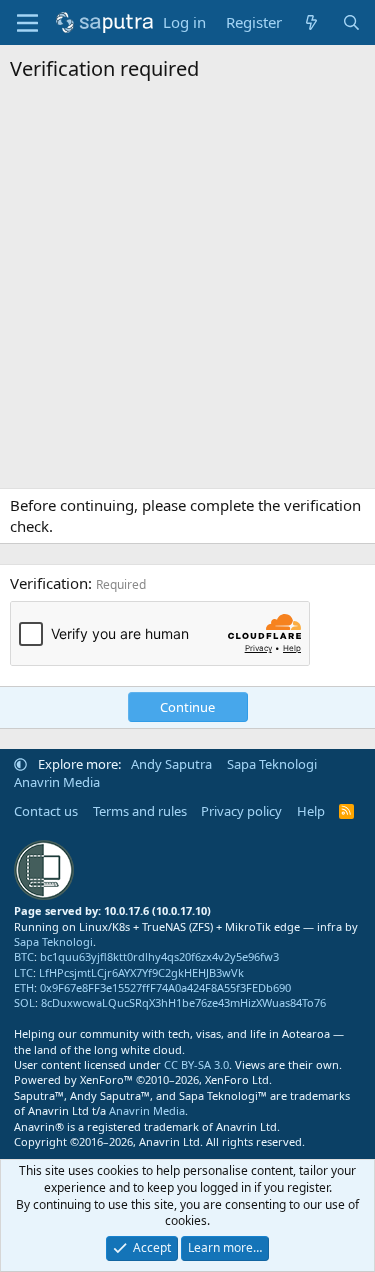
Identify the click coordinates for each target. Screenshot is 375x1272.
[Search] (351, 22)
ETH (24, 987)
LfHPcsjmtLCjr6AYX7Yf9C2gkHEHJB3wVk (141, 972)
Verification (49, 583)
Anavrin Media (57, 782)
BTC (24, 956)
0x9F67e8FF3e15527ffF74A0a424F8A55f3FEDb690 (165, 987)
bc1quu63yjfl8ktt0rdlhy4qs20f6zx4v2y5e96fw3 (159, 956)
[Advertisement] (187, 290)
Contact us (46, 811)
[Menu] (27, 23)
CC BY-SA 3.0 (196, 1064)
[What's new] (311, 22)
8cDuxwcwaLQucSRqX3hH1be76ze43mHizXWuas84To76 (183, 1002)
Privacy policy (241, 811)
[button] (20, 764)
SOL (24, 1002)
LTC (23, 972)
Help (311, 811)
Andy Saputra (171, 764)
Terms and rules (140, 811)
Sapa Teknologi (272, 764)
